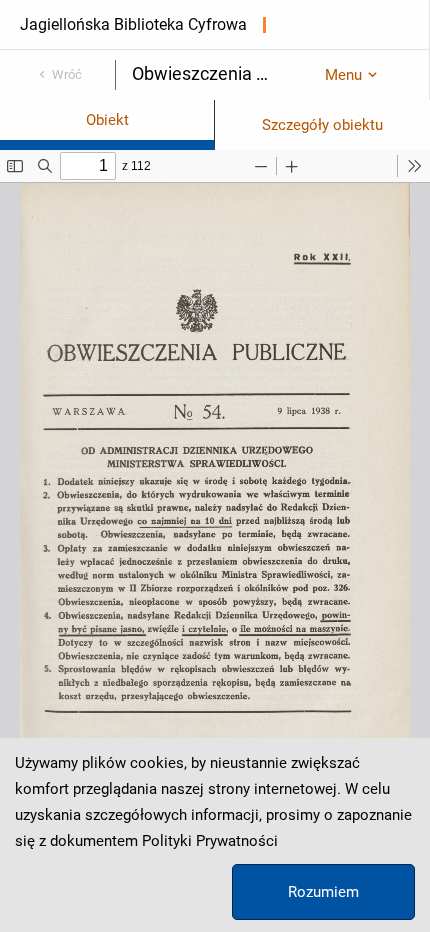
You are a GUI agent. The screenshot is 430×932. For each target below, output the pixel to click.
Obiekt (107, 120)
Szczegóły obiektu (322, 125)
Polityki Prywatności (210, 841)
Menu (343, 75)
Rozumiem (323, 892)
